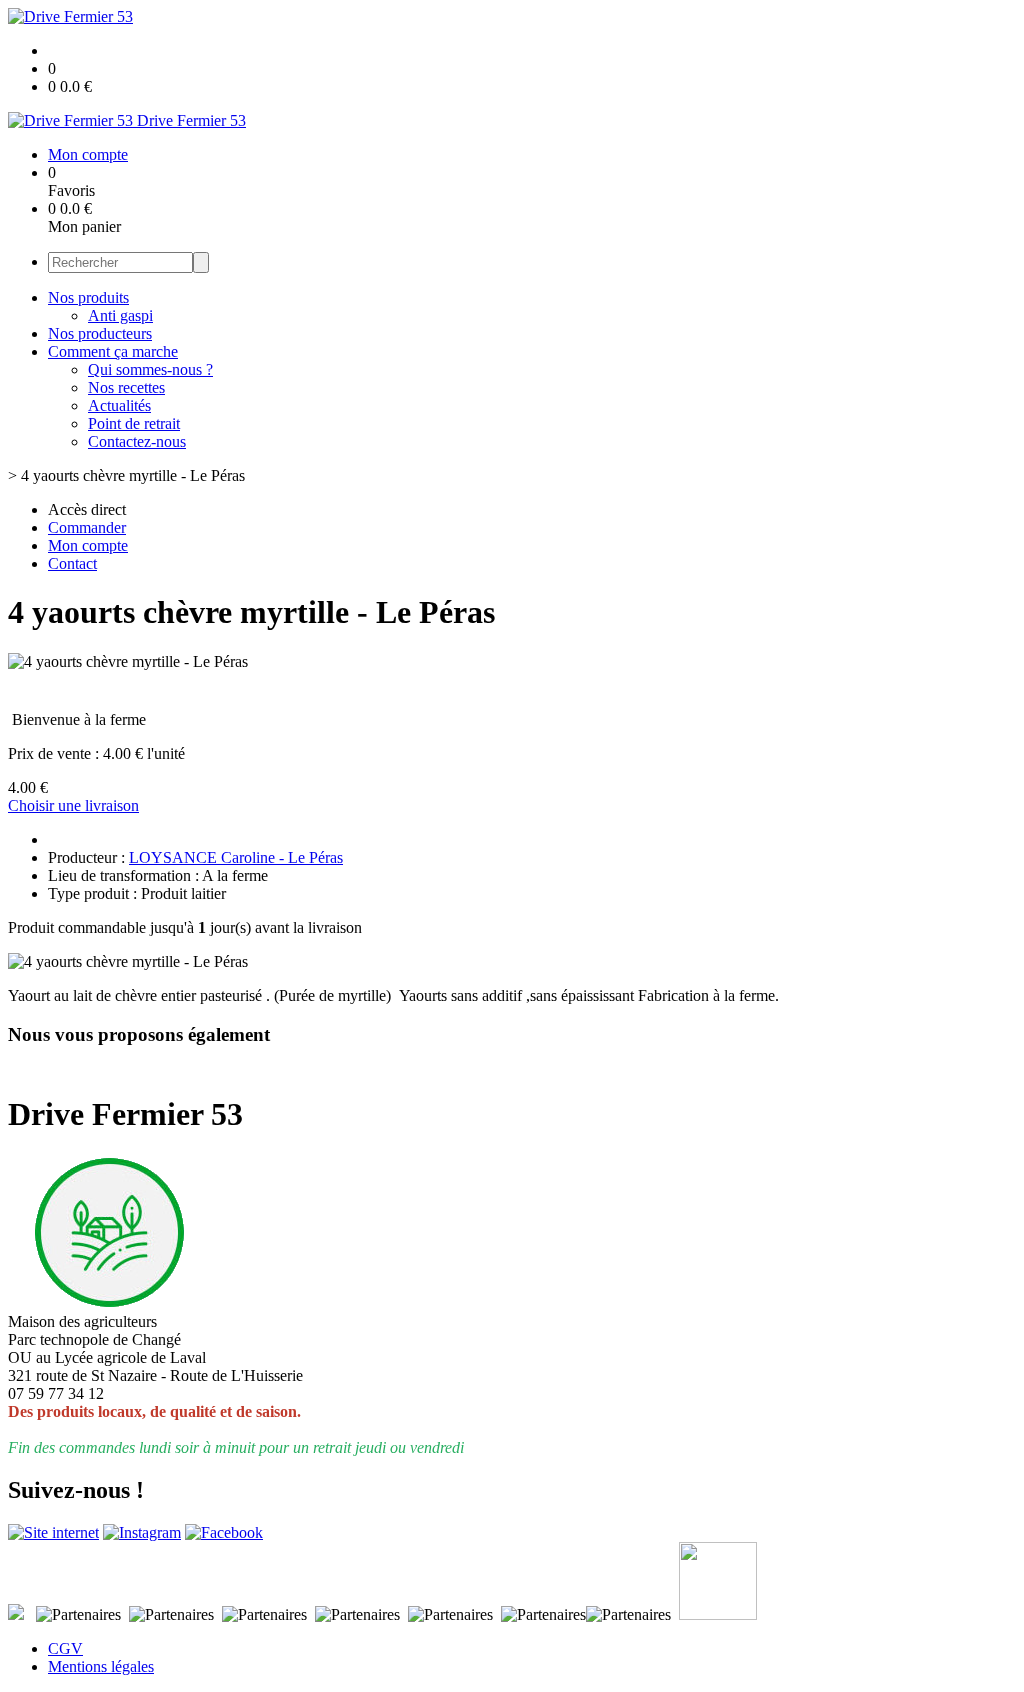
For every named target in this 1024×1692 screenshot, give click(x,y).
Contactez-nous (137, 441)
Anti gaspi (120, 315)
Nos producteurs (100, 333)
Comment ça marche (113, 351)
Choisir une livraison (73, 805)
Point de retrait (134, 423)
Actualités (119, 405)
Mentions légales (101, 1666)
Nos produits (88, 297)
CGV (65, 1648)
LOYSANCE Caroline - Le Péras (236, 857)
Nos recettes (126, 387)
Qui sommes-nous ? (150, 369)
